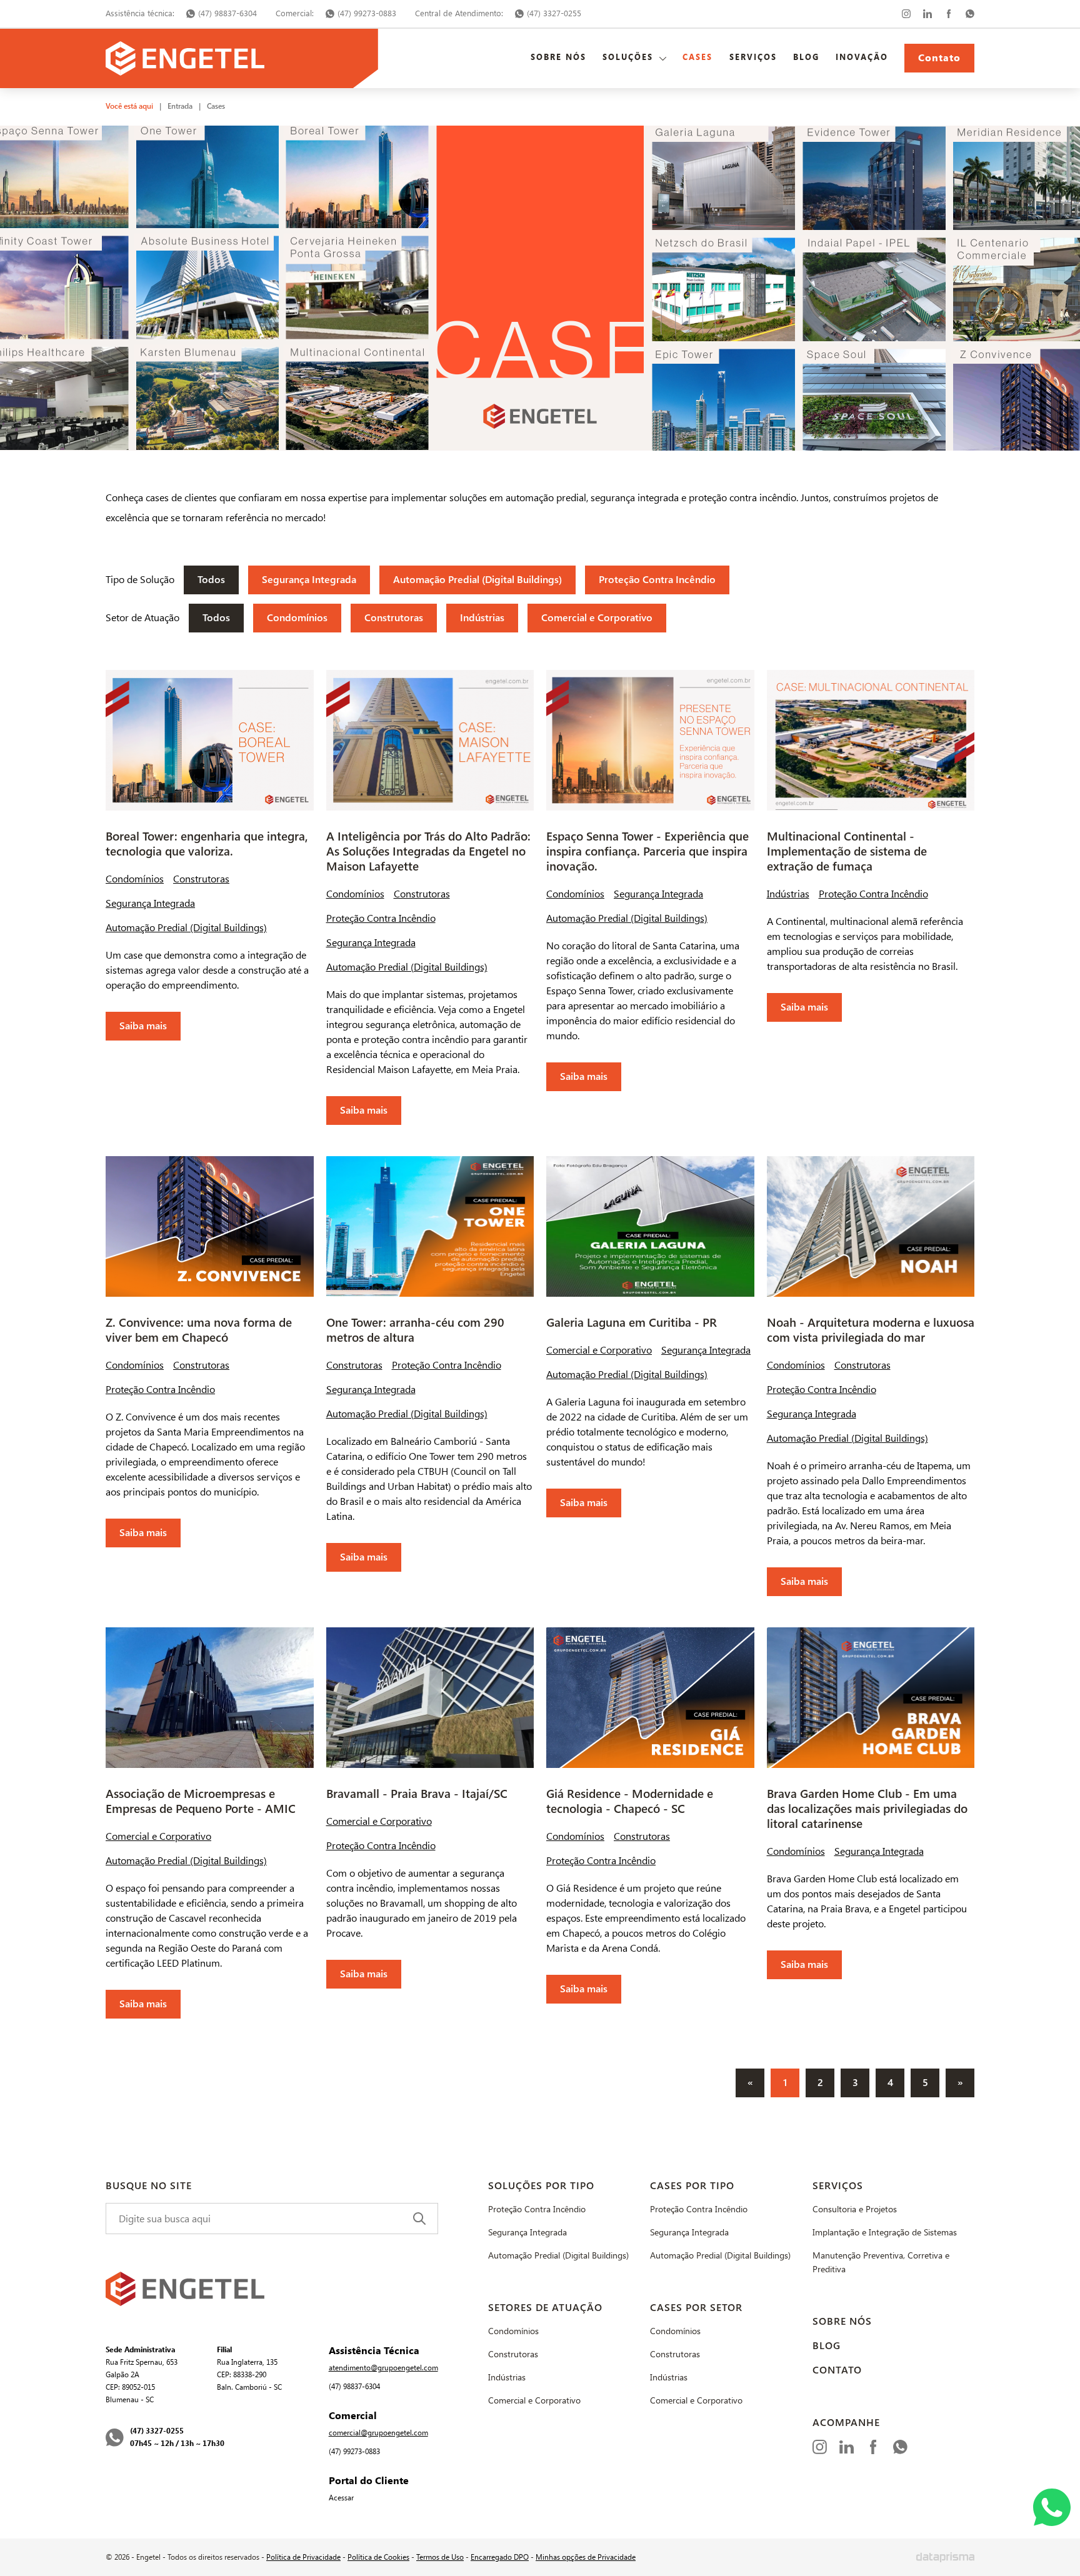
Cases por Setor (696, 2308)
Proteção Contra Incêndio (657, 580)
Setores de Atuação (545, 2308)
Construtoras (394, 618)
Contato (939, 58)
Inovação (862, 57)
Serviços (753, 57)
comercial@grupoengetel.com (378, 2433)
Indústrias (482, 618)
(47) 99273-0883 (367, 13)
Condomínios (297, 618)
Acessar (341, 2498)
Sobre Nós (558, 57)
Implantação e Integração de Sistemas (885, 2233)
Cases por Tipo (692, 2186)
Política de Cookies (378, 2557)
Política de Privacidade (303, 2557)
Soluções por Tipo (541, 2186)
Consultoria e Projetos (855, 2209)
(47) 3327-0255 (554, 13)
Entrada (180, 106)
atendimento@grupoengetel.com (383, 2368)
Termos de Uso (440, 2557)
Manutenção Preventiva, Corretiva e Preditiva (881, 2263)
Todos (211, 580)
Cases (697, 57)
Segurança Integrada (309, 580)
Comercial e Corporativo (597, 618)
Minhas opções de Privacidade (586, 2557)
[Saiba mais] (210, 855)
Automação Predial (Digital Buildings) (477, 580)
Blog (806, 57)
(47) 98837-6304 (227, 13)
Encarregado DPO (500, 2557)
